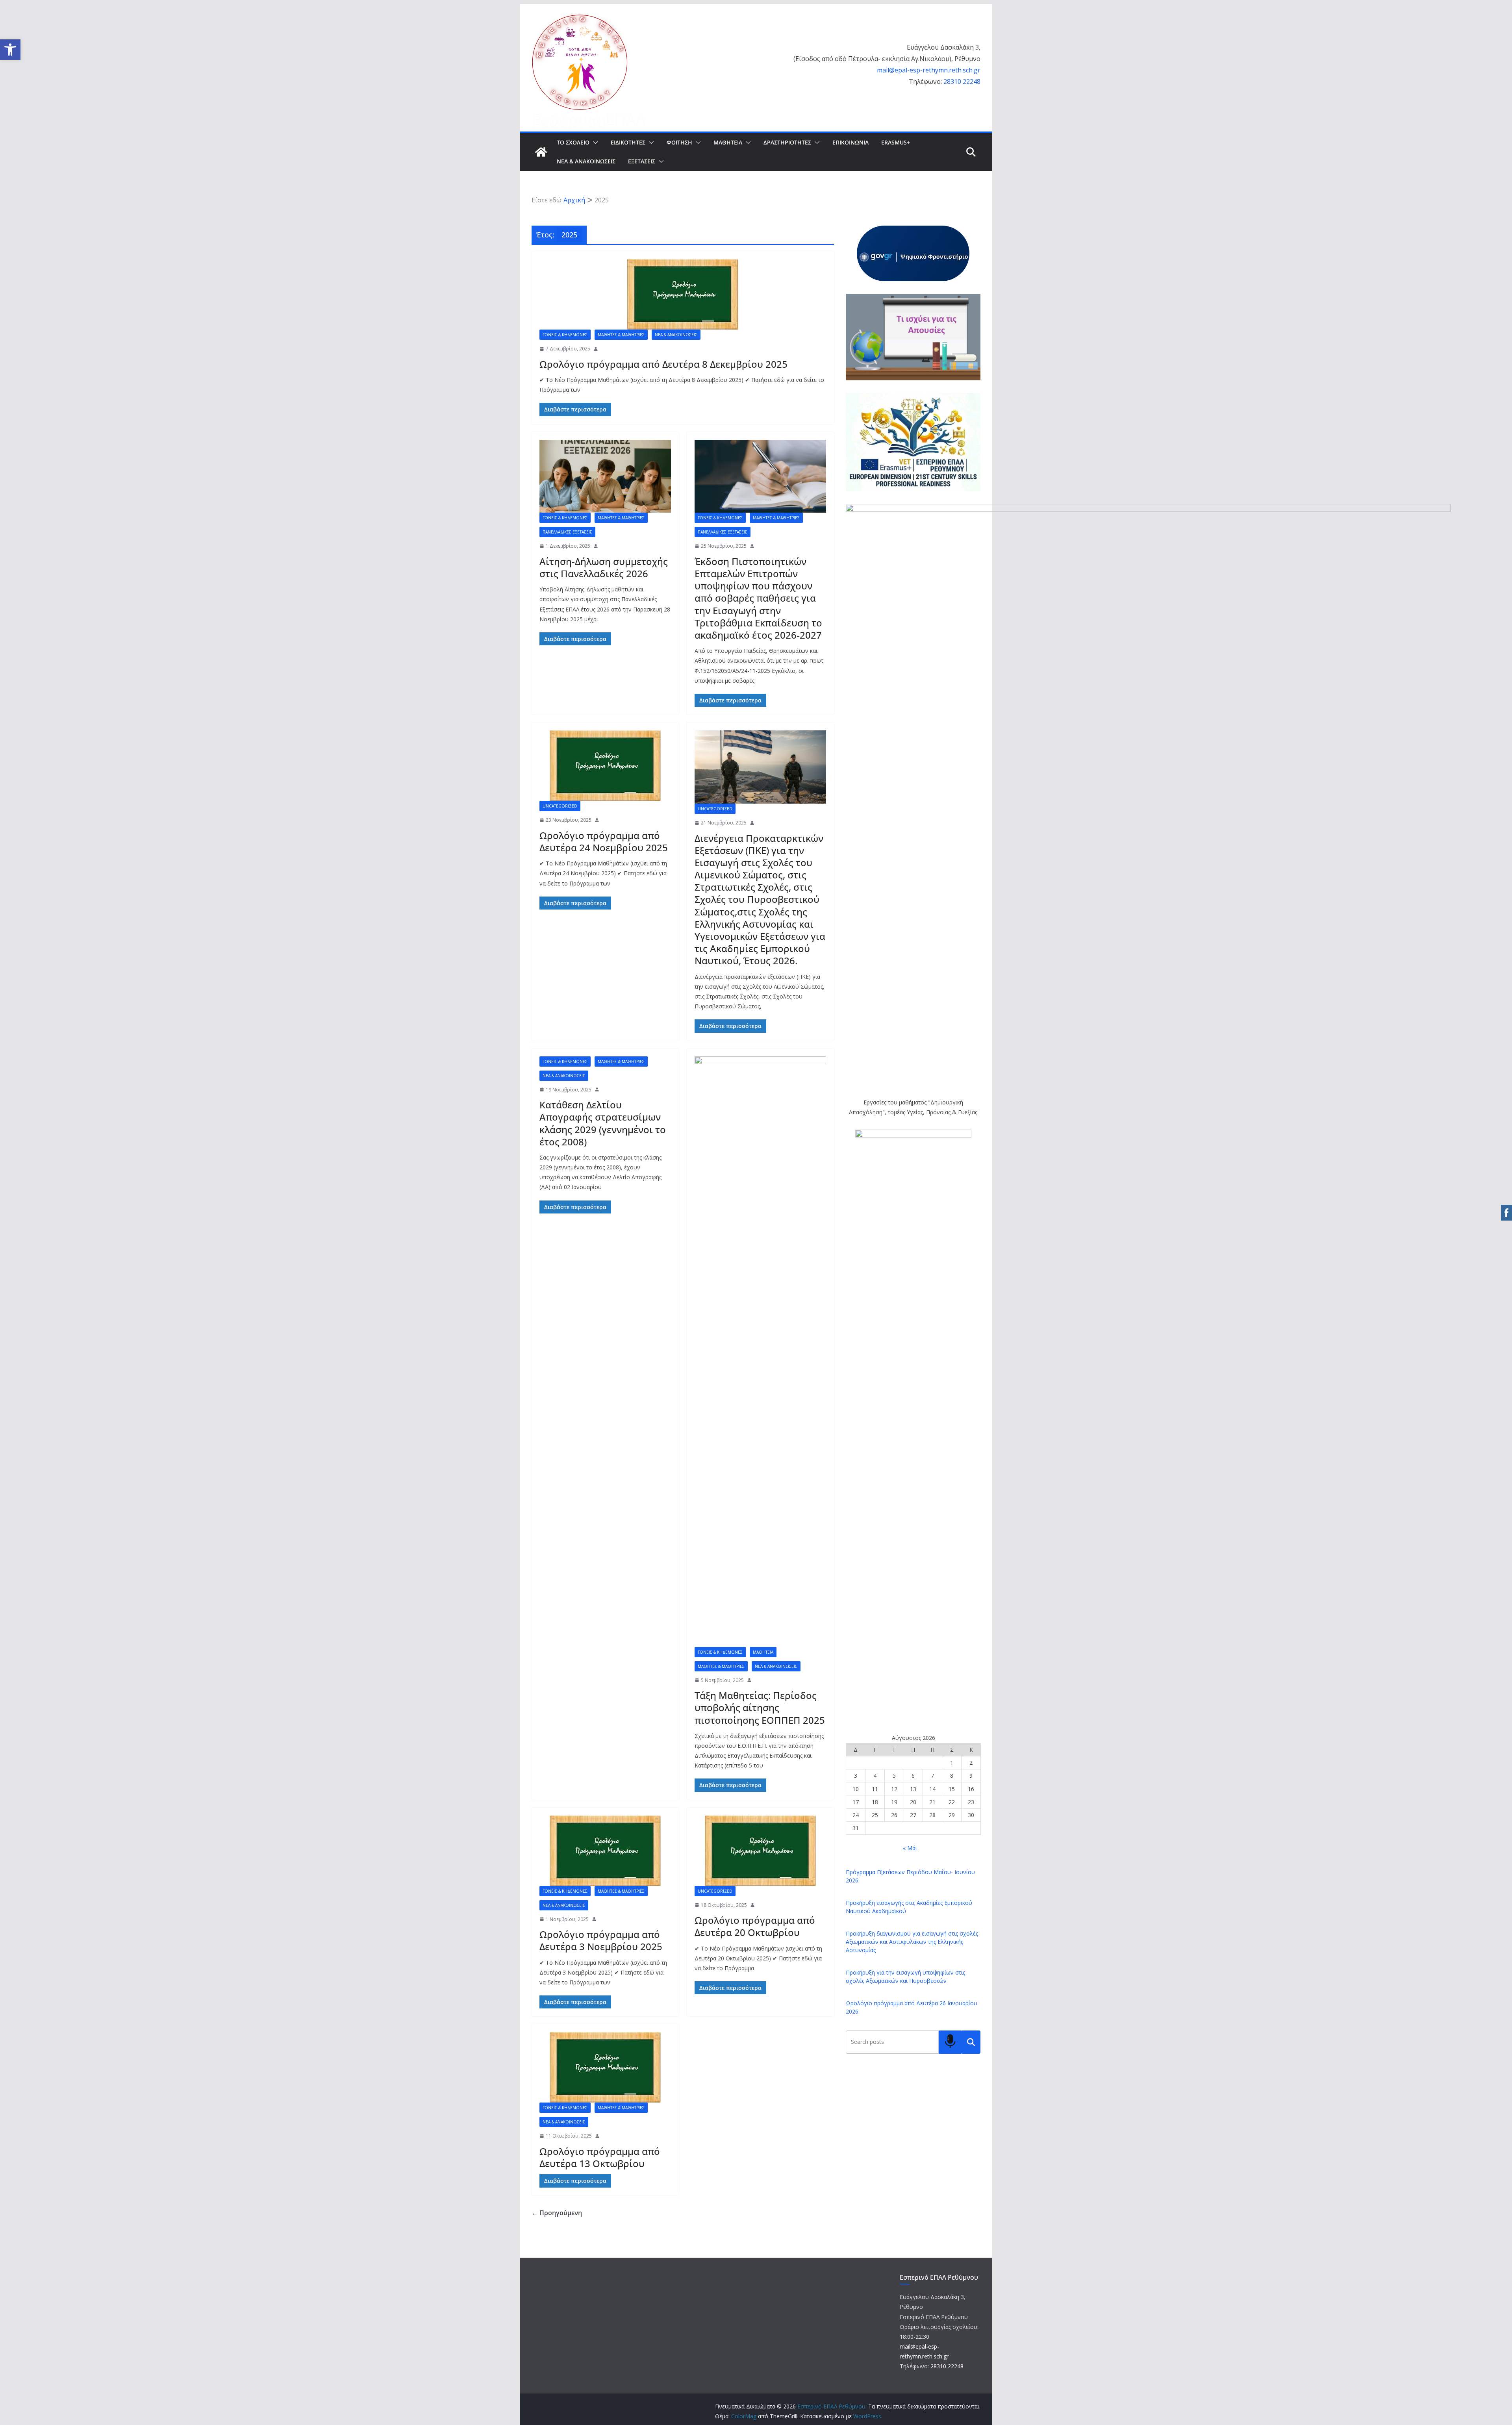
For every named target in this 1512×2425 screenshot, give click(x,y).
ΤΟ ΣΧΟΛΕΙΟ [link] (573, 142)
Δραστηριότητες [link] (787, 142)
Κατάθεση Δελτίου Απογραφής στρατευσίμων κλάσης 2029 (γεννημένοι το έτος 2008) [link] (603, 1123)
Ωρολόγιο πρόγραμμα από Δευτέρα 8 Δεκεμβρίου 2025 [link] (663, 364)
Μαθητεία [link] (763, 1652)
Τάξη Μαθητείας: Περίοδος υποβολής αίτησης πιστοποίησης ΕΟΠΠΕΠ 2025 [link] (760, 1707)
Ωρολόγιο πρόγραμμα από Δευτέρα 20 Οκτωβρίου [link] (755, 1926)
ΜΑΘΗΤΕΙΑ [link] (728, 142)
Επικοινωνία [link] (850, 142)
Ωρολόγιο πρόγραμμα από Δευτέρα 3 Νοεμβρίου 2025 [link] (601, 1940)
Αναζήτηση (971, 2042)
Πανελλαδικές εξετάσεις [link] (567, 532)
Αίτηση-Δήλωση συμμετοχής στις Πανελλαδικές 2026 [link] (604, 567)
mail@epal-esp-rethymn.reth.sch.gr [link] (929, 70)
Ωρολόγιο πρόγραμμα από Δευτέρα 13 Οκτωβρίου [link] (600, 2157)
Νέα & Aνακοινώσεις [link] (586, 161)
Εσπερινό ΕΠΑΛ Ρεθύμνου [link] (589, 120)
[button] (594, 143)
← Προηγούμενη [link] (557, 2213)
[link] (10, 50)
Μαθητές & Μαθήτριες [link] (621, 335)
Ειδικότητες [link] (628, 142)
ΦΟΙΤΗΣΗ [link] (679, 142)
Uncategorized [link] (560, 806)
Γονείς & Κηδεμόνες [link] (565, 335)
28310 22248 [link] (962, 82)
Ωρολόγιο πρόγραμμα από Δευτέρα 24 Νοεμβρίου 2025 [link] (604, 841)
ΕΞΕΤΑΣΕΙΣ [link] (642, 161)
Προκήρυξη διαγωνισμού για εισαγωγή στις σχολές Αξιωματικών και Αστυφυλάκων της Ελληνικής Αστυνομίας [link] (912, 1942)
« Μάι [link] (910, 1848)
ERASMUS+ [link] (896, 142)
